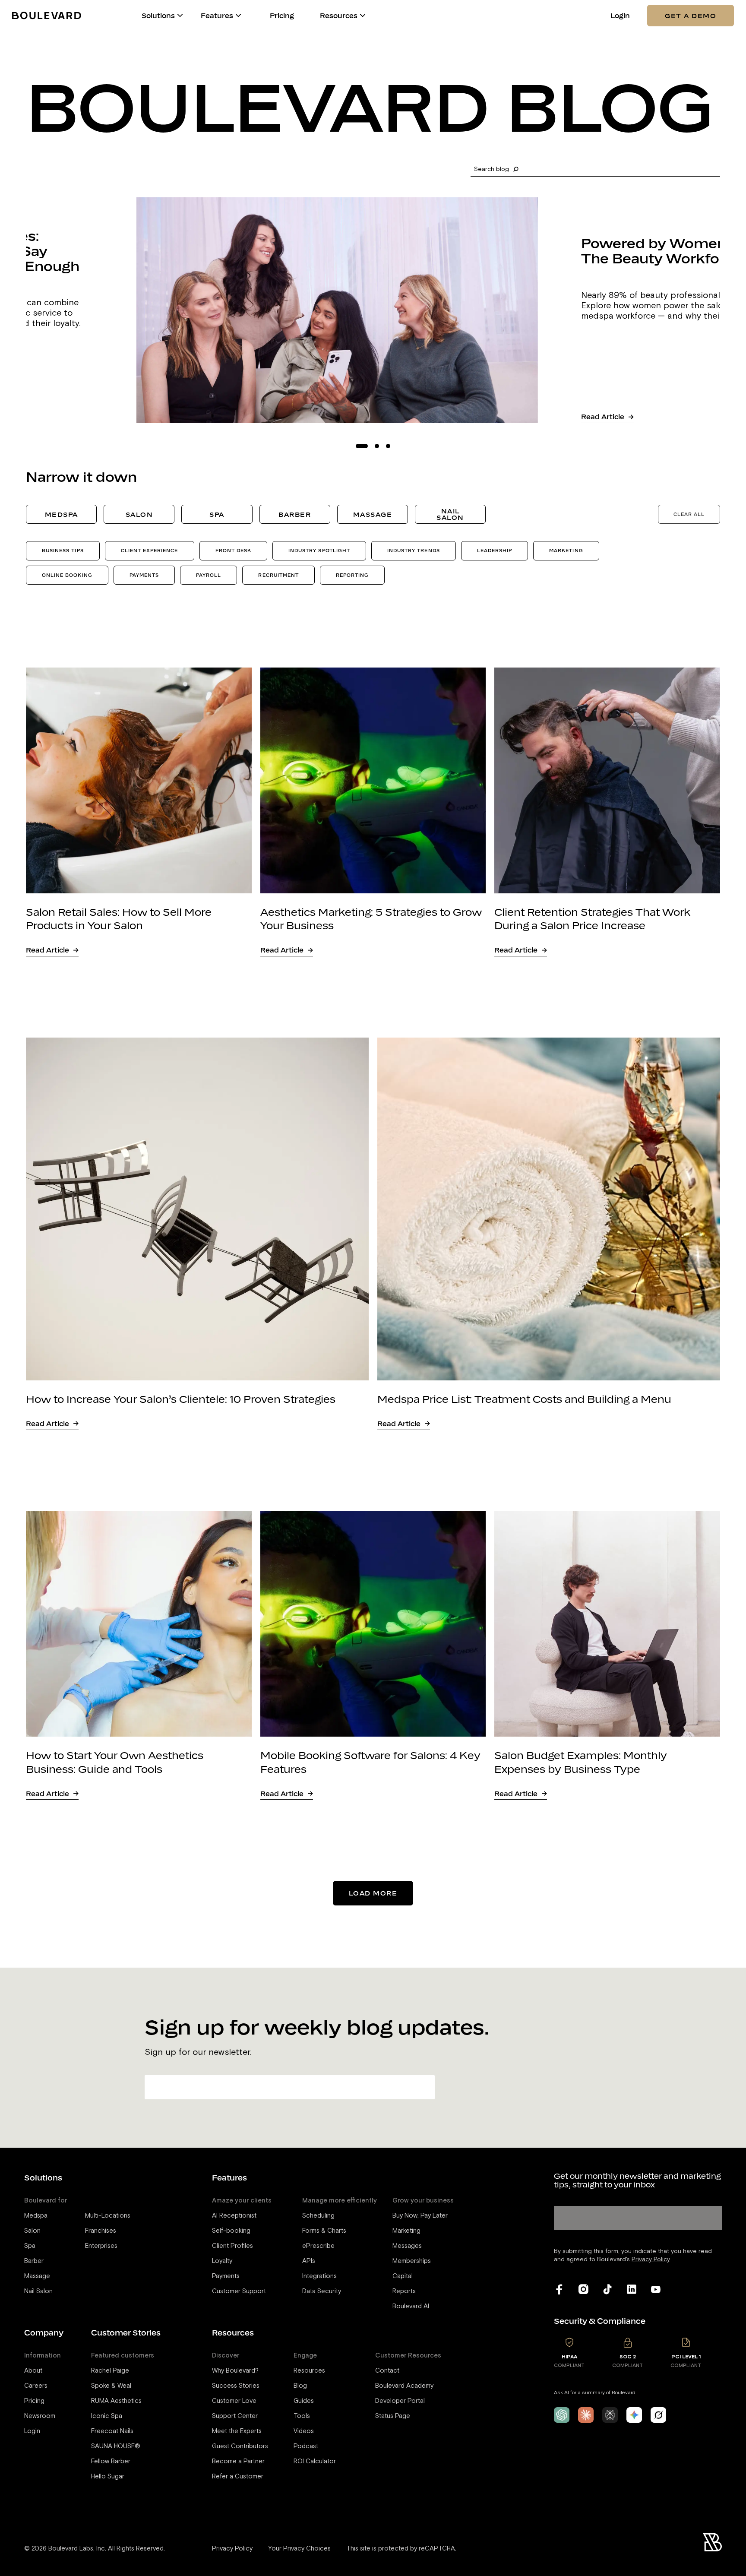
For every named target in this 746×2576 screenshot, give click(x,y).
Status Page (393, 2416)
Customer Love (234, 2401)
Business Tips (63, 550)
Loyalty (222, 2261)
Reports (404, 2291)
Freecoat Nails (112, 2431)
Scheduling (318, 2216)
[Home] (47, 15)
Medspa (62, 514)
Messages (407, 2246)
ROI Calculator (315, 2461)
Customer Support (239, 2291)
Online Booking (67, 575)
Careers (36, 2386)
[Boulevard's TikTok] (607, 2289)
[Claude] (586, 2415)
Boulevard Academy (404, 2386)
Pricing (282, 16)
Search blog (492, 169)
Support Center (235, 2416)
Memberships (412, 2261)
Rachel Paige (110, 2371)
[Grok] (658, 2415)
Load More (373, 1893)
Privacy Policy (232, 2549)
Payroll (209, 575)
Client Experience (150, 550)
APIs (309, 2261)
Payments (144, 575)
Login (620, 16)
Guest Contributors (240, 2446)
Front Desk (234, 550)
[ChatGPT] (562, 2415)
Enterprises (101, 2246)
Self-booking (231, 2231)
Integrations (319, 2276)
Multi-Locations (108, 2216)
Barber (295, 514)
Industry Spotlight (319, 550)
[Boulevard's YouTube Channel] (656, 2289)
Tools (302, 2416)
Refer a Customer (238, 2476)
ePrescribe (318, 2246)
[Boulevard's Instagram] (583, 2289)
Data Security (322, 2291)
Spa (217, 514)
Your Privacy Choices (299, 2549)
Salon (139, 514)
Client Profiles (232, 2246)
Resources (309, 2371)
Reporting (352, 575)
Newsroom (40, 2416)
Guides (304, 2401)
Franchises (101, 2231)
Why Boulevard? (235, 2371)
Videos (304, 2431)
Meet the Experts (237, 2431)
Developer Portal (400, 2401)
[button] (180, 16)
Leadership (495, 550)
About (33, 2371)
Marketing (566, 550)
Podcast (306, 2446)
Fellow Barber (111, 2461)
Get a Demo (691, 16)
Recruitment (278, 575)
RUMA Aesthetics (116, 2401)
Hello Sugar (108, 2476)
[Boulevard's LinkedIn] (632, 2289)
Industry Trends (414, 550)
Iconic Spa (107, 2416)
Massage (373, 514)
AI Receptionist (234, 2216)
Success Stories (236, 2386)
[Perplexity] (610, 2415)
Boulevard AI (411, 2306)
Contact (387, 2371)
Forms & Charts (324, 2231)
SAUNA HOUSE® (116, 2446)
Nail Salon (450, 514)
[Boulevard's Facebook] (559, 2289)
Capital (403, 2276)
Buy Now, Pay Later (420, 2216)
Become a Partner (238, 2461)
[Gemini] (634, 2415)
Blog (300, 2386)
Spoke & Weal (111, 2386)
